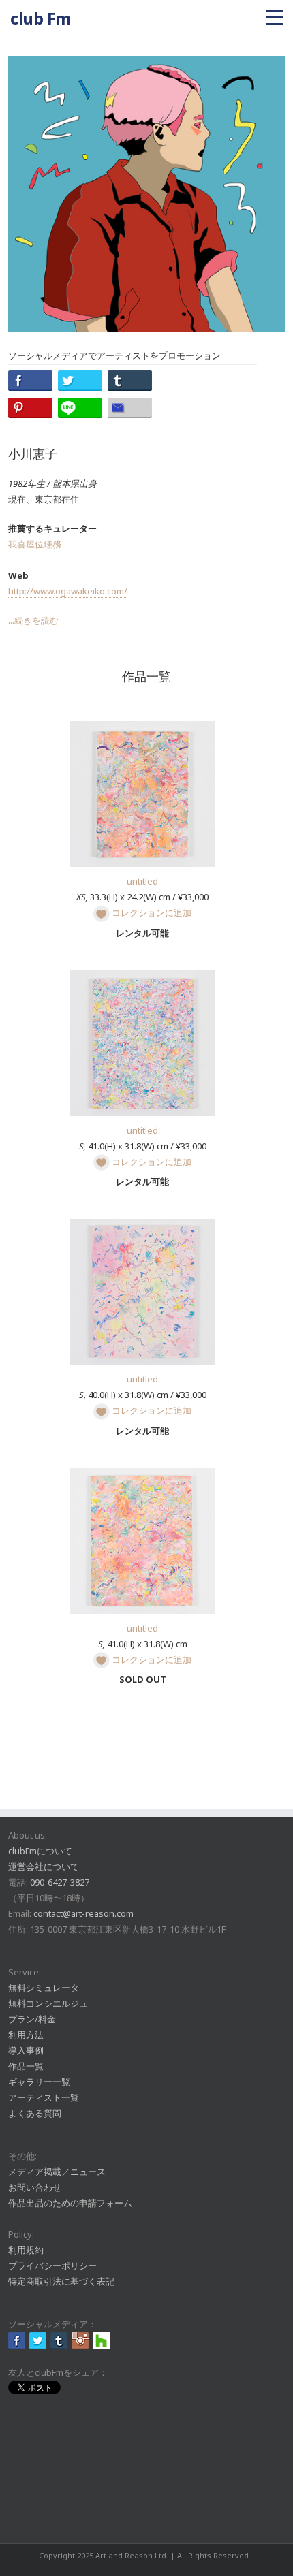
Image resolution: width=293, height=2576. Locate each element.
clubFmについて (40, 1851)
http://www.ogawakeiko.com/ (68, 591)
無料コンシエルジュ (48, 2003)
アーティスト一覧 (44, 2097)
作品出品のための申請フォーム (70, 2203)
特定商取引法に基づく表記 (61, 2281)
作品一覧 (26, 2066)
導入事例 (26, 2050)
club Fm (41, 18)
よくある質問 (35, 2113)
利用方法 (26, 2035)
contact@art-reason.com (83, 1913)
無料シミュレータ (44, 1988)
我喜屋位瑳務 (35, 544)
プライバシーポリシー (52, 2265)
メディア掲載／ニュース (57, 2172)
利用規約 (26, 2250)
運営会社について (44, 1866)
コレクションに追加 (151, 912)
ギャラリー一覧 (39, 2082)
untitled (142, 881)
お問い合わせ (35, 2187)
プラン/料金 (32, 2019)
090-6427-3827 (60, 1882)
